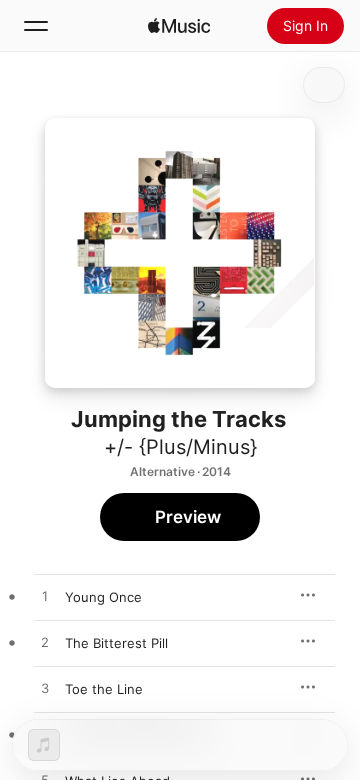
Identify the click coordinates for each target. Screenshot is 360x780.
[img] (179, 26)
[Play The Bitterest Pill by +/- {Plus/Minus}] (45, 643)
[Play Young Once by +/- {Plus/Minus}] (45, 597)
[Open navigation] (36, 26)
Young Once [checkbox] (103, 597)
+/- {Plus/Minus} (180, 447)
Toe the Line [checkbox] (104, 689)
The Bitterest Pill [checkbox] (116, 643)
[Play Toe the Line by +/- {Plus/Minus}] (45, 689)
